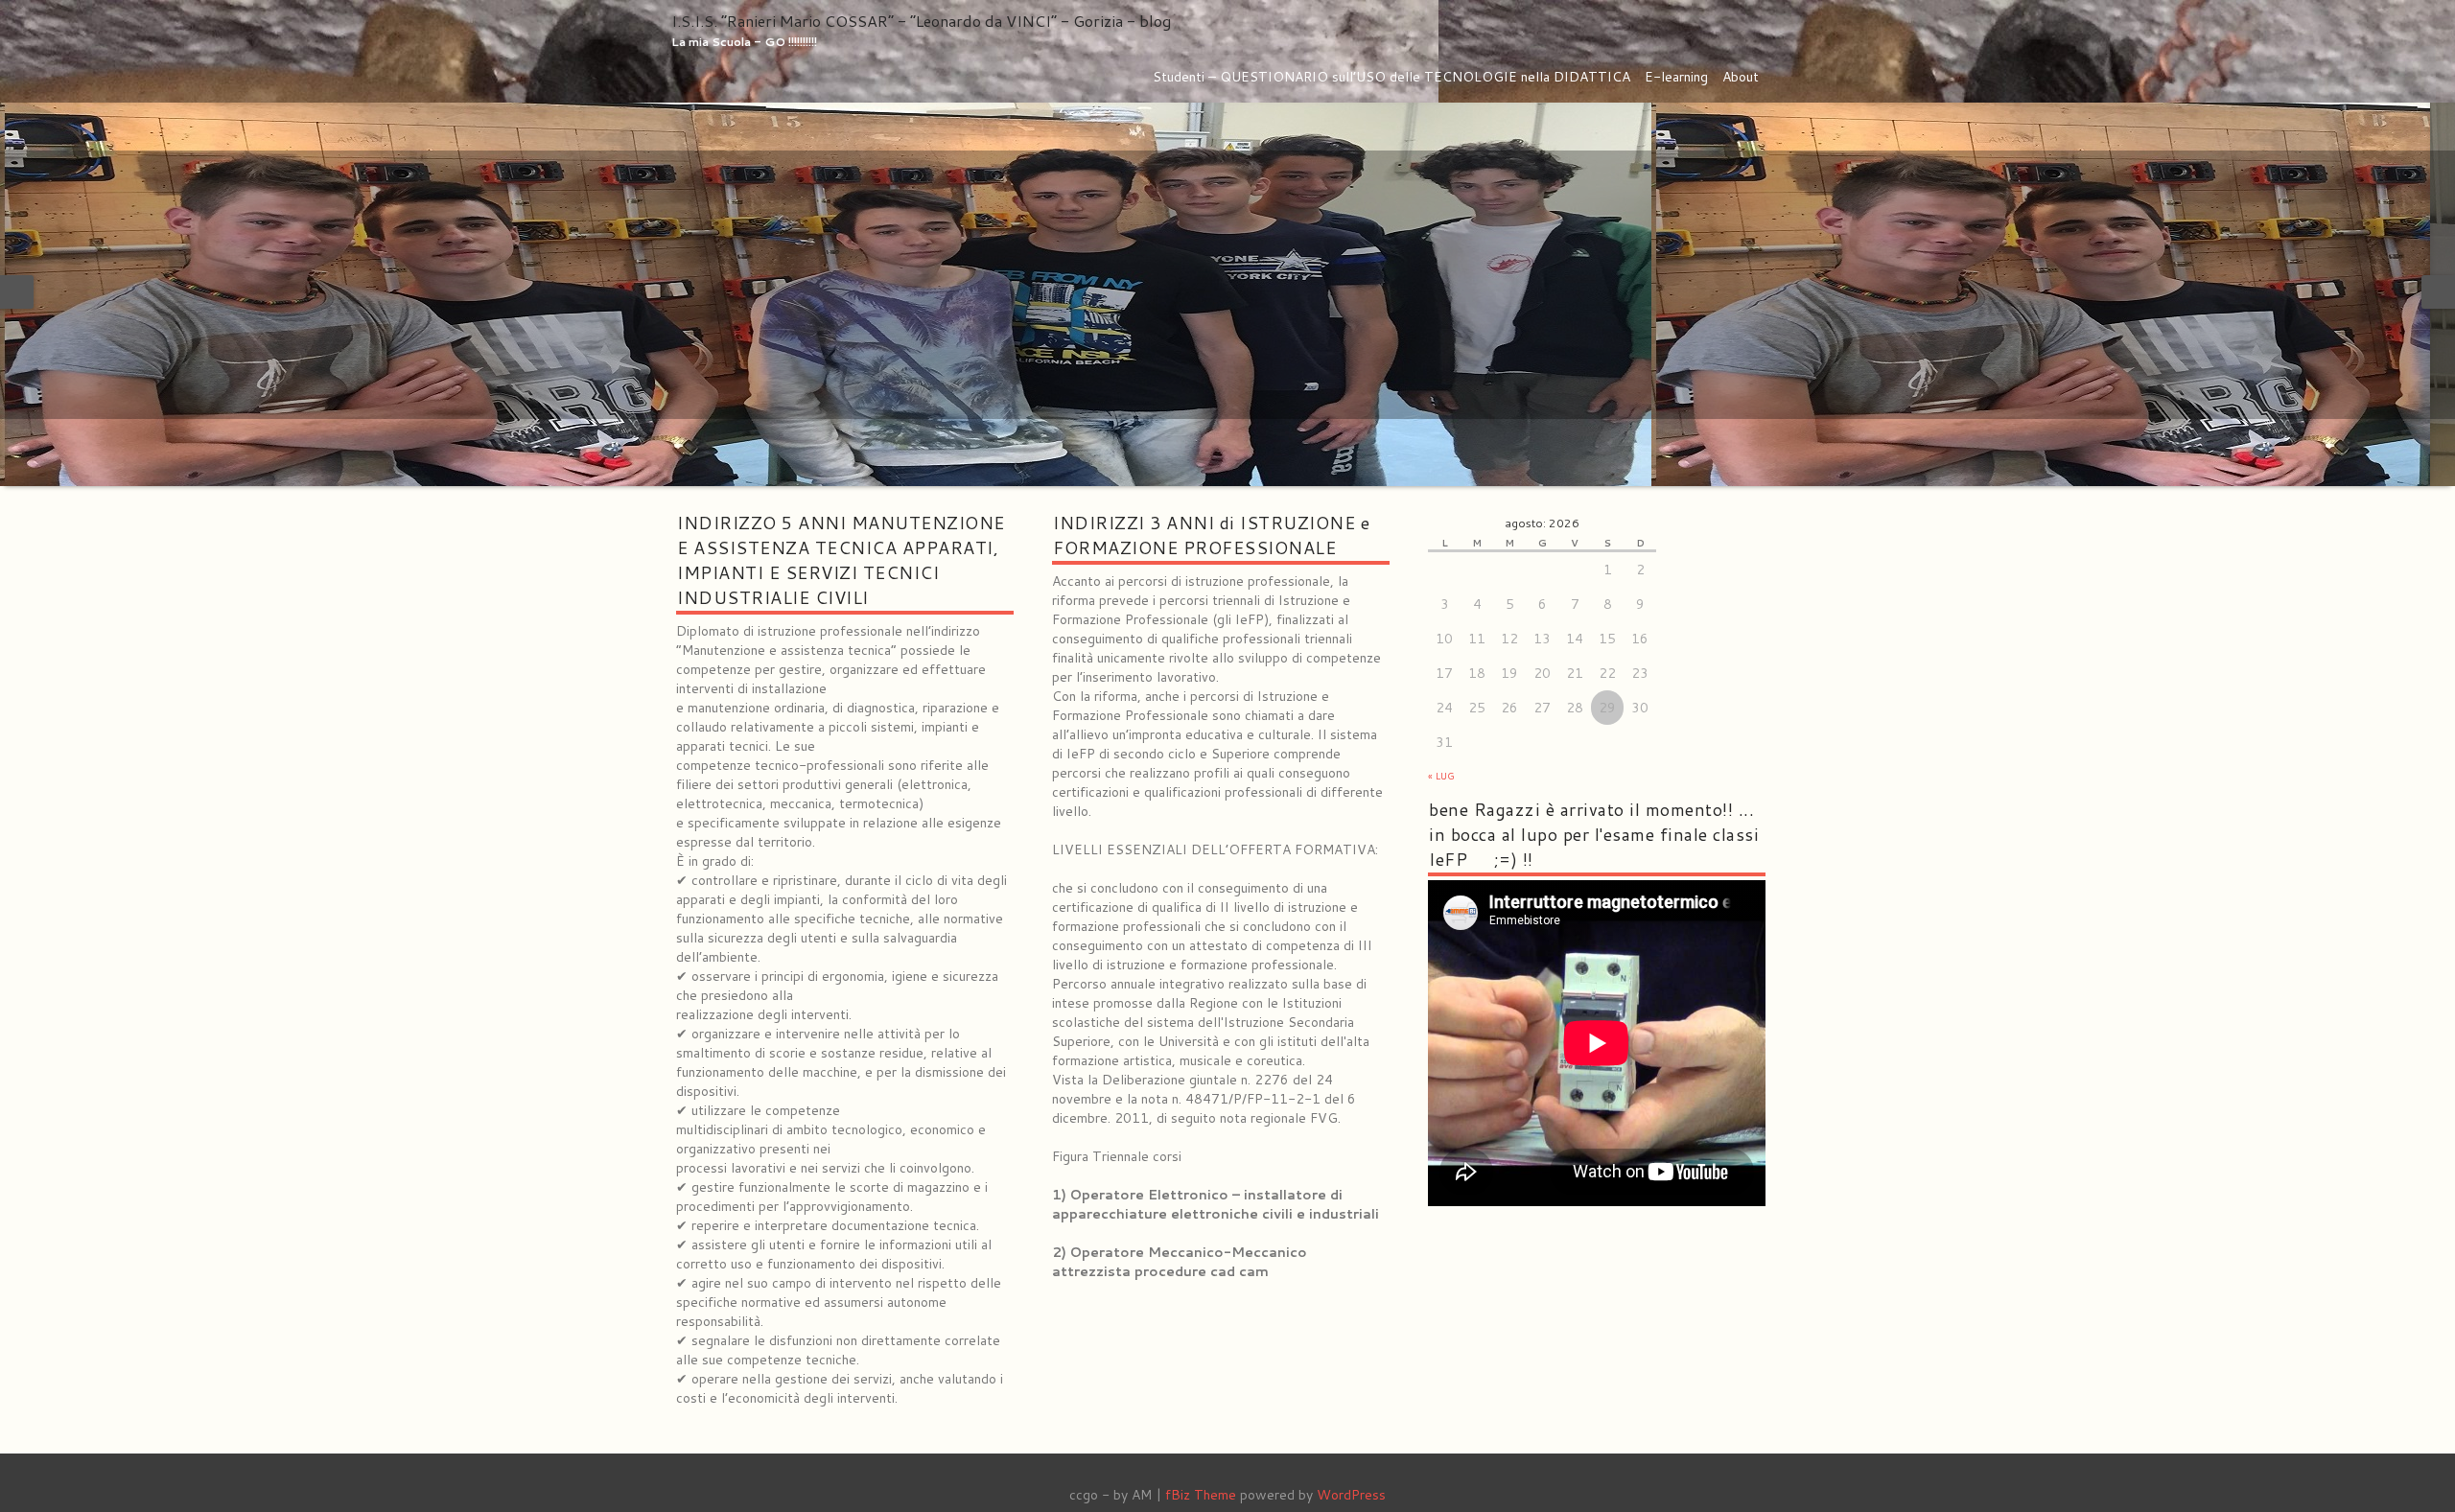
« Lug (1441, 776)
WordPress (1351, 1495)
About (1741, 77)
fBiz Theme (1201, 1495)
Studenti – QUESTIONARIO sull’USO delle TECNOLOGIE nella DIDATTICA (1391, 77)
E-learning (1676, 77)
